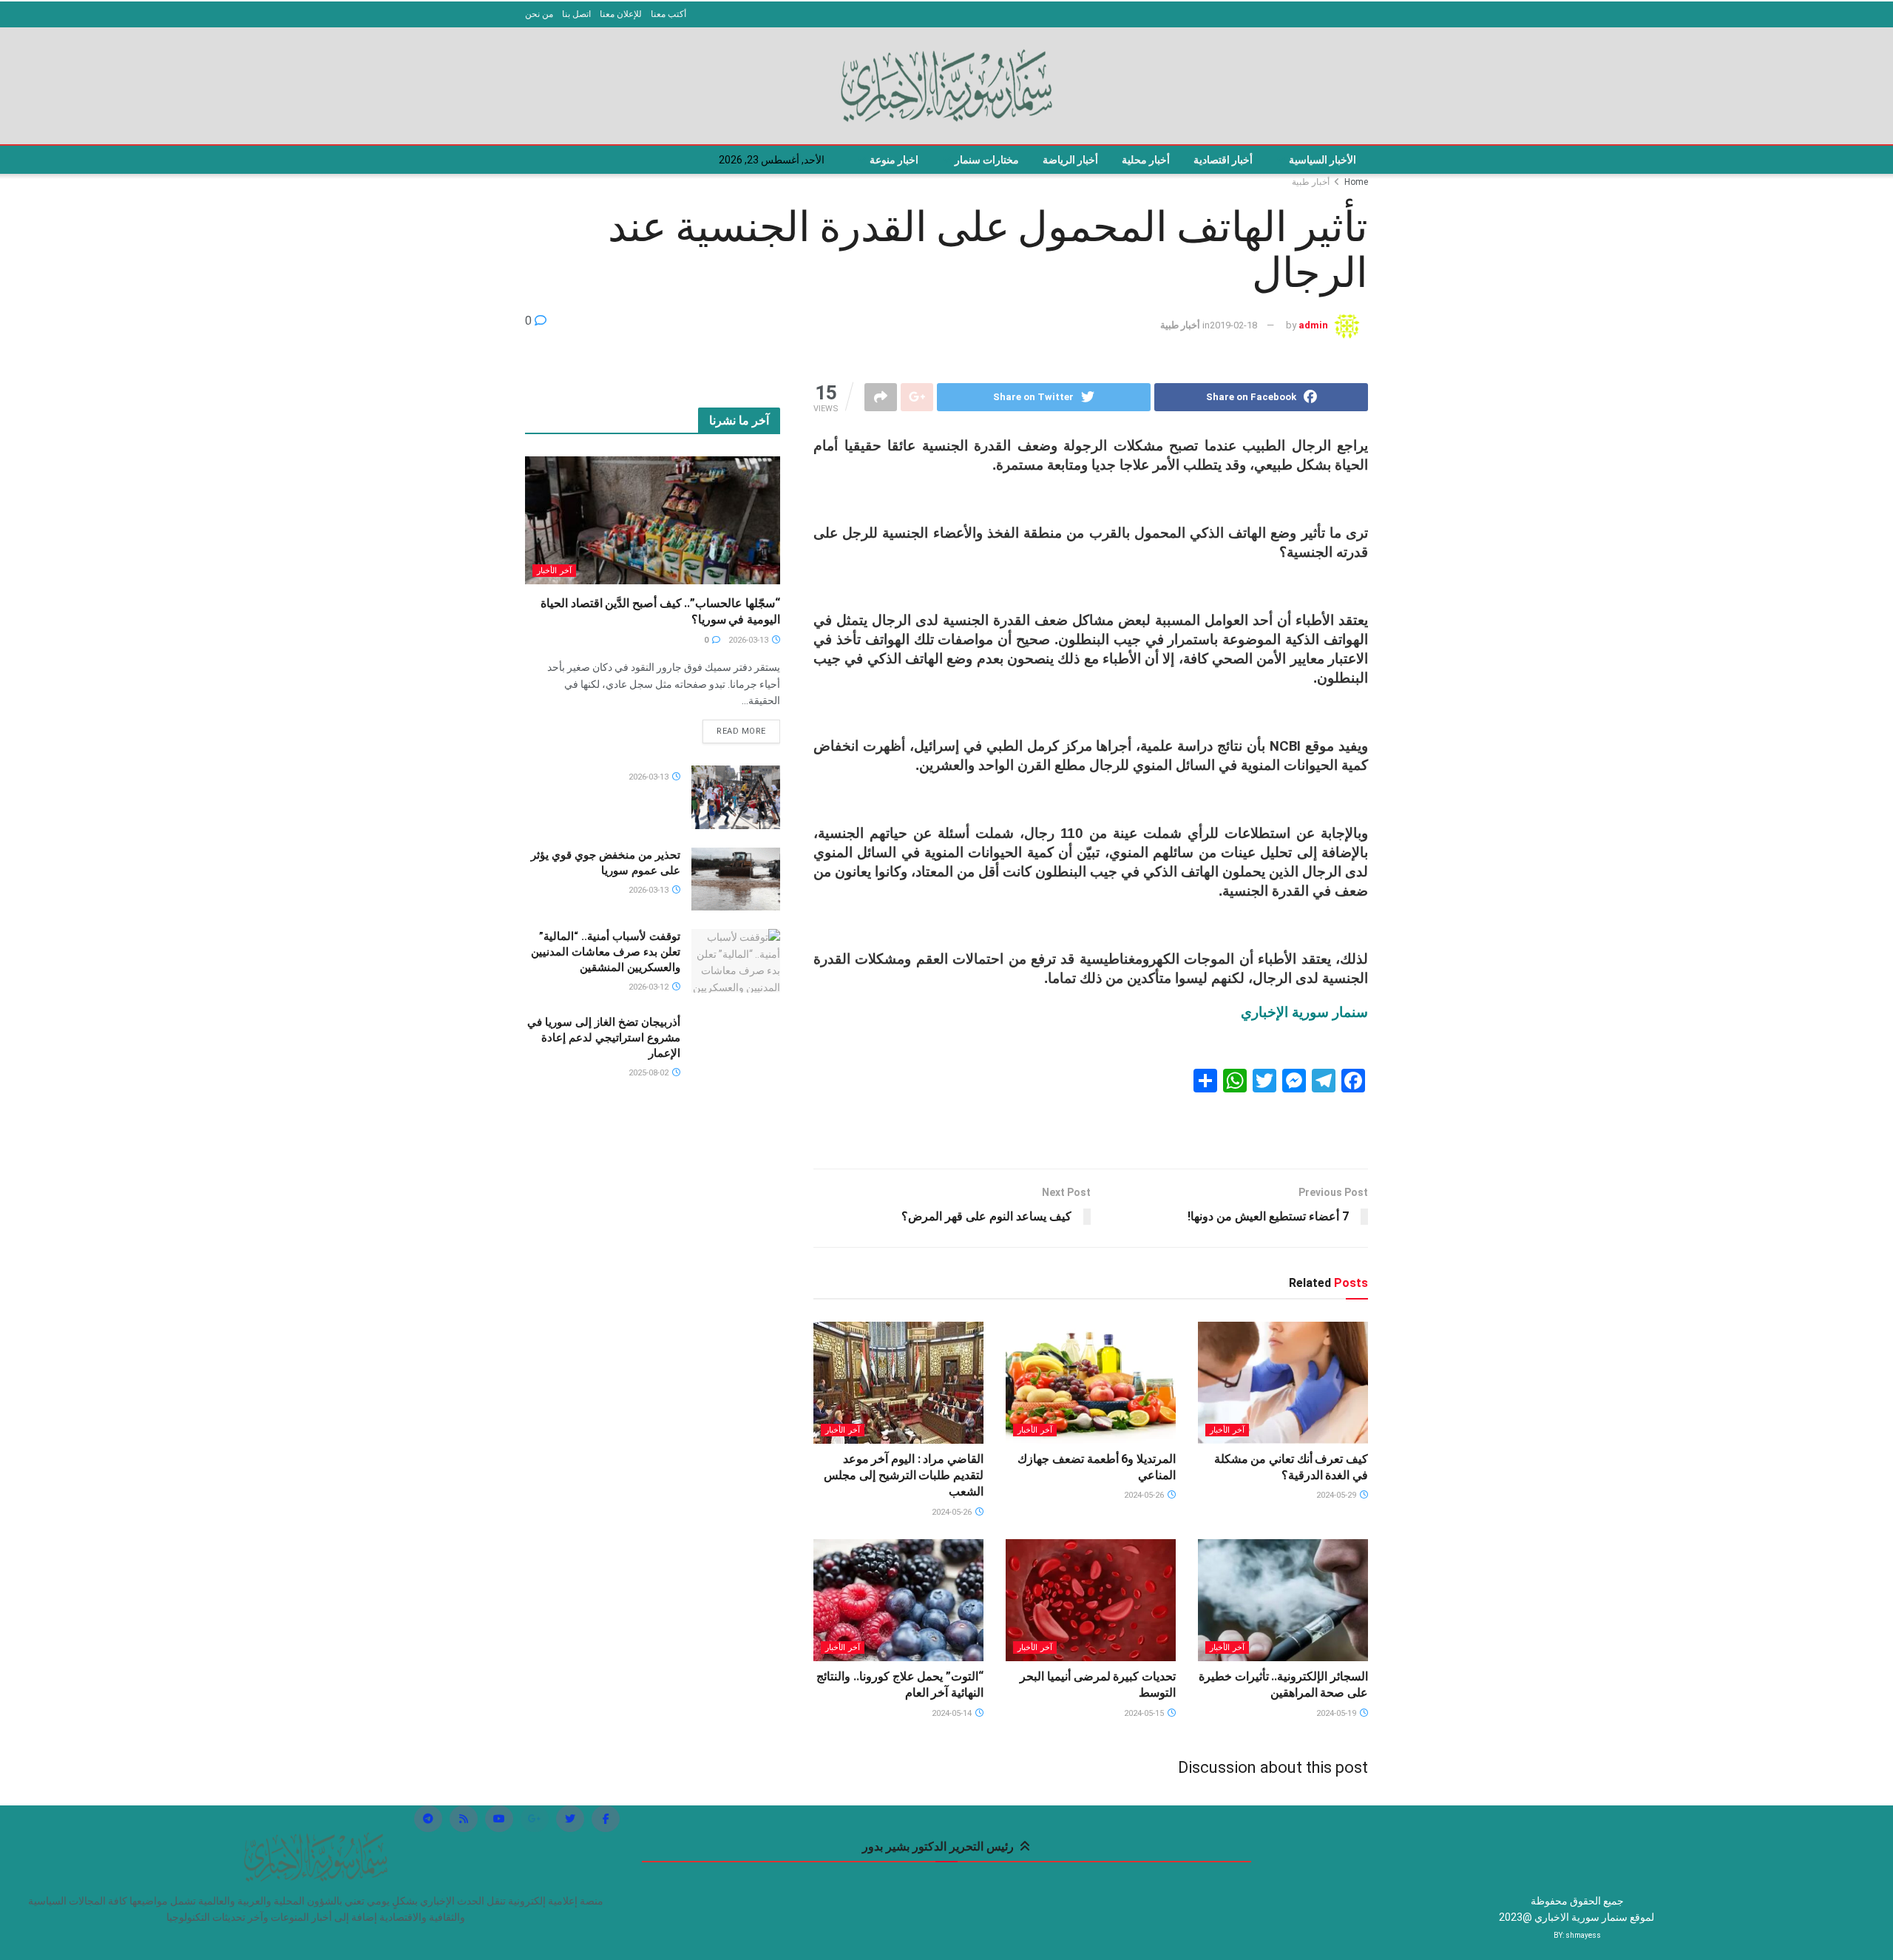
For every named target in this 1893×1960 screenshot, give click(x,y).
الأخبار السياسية (1323, 160)
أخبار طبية (1311, 182)
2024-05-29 (1337, 1495)
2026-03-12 (650, 987)
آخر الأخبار (1227, 1430)
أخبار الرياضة (1070, 160)
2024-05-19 (1337, 1713)
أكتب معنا (668, 14)
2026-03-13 (749, 640)
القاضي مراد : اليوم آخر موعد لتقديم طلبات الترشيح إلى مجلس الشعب (904, 1476)
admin (1313, 325)
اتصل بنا (576, 14)
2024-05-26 (1145, 1495)
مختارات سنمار (987, 160)
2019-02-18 (1233, 325)
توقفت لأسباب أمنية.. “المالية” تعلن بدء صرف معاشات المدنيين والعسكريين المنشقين (606, 952)
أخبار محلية (1146, 160)
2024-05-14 (953, 1713)
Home (1356, 182)
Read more (741, 731)
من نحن (539, 14)
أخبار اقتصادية (1223, 160)
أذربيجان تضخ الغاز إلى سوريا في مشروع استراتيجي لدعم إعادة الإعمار (604, 1038)
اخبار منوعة (894, 160)
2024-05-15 (1145, 1713)
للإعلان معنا (621, 14)
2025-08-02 (650, 1073)
